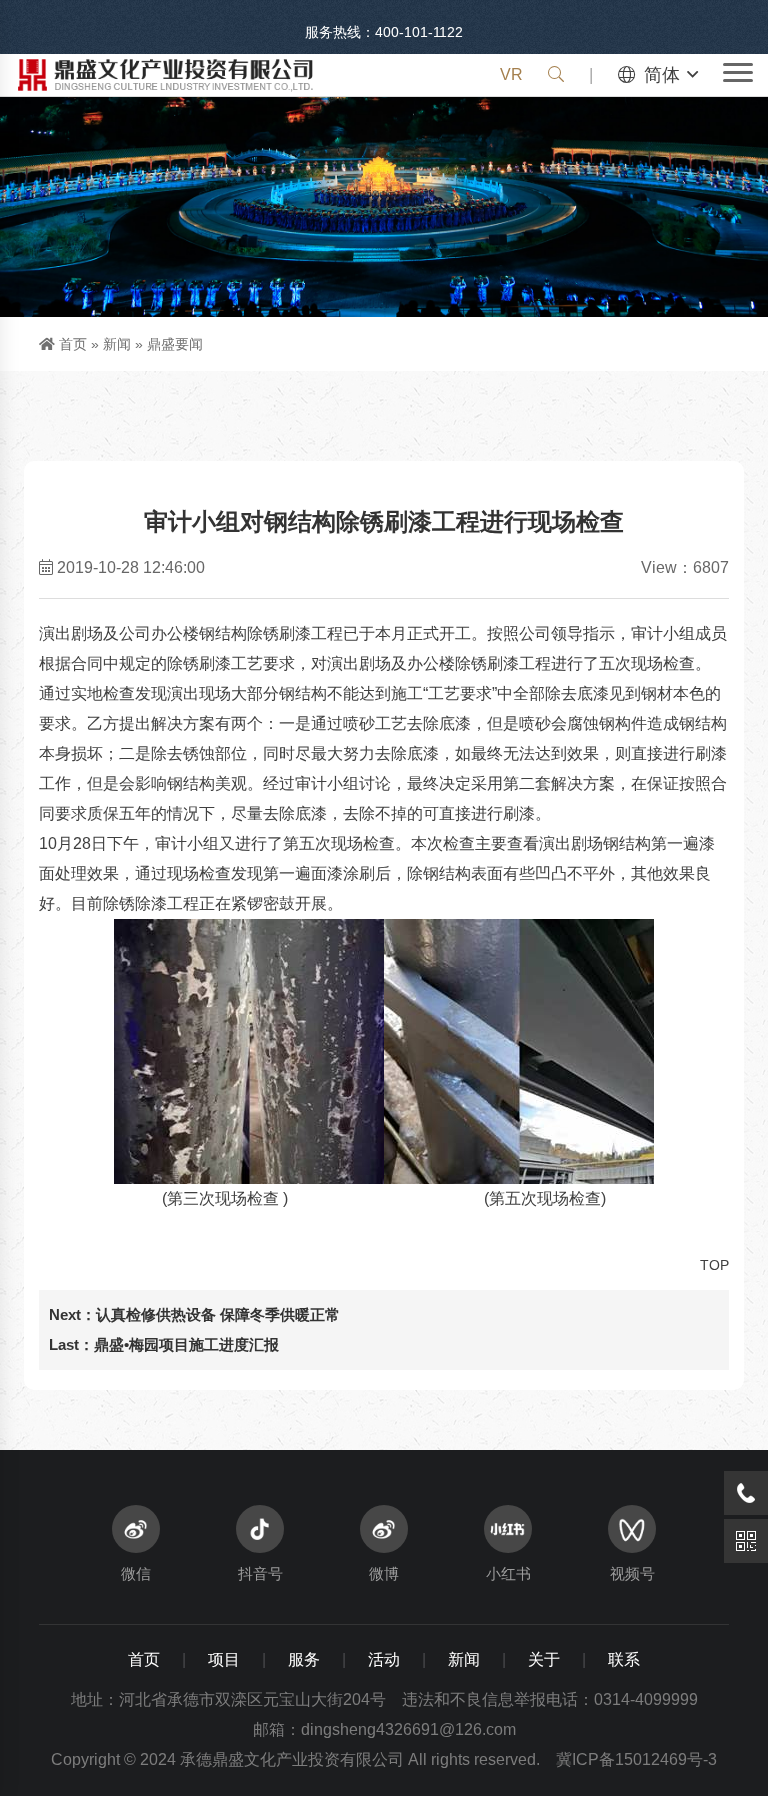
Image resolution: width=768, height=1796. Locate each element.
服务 (304, 1659)
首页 (73, 344)
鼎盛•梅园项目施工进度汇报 (186, 1344)
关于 (544, 1659)
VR (511, 74)
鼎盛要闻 (175, 344)
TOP (714, 1265)
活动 (384, 1659)
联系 (624, 1659)
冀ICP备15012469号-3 (636, 1759)
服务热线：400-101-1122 (384, 32)
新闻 (117, 344)
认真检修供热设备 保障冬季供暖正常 (218, 1314)
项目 (224, 1659)
